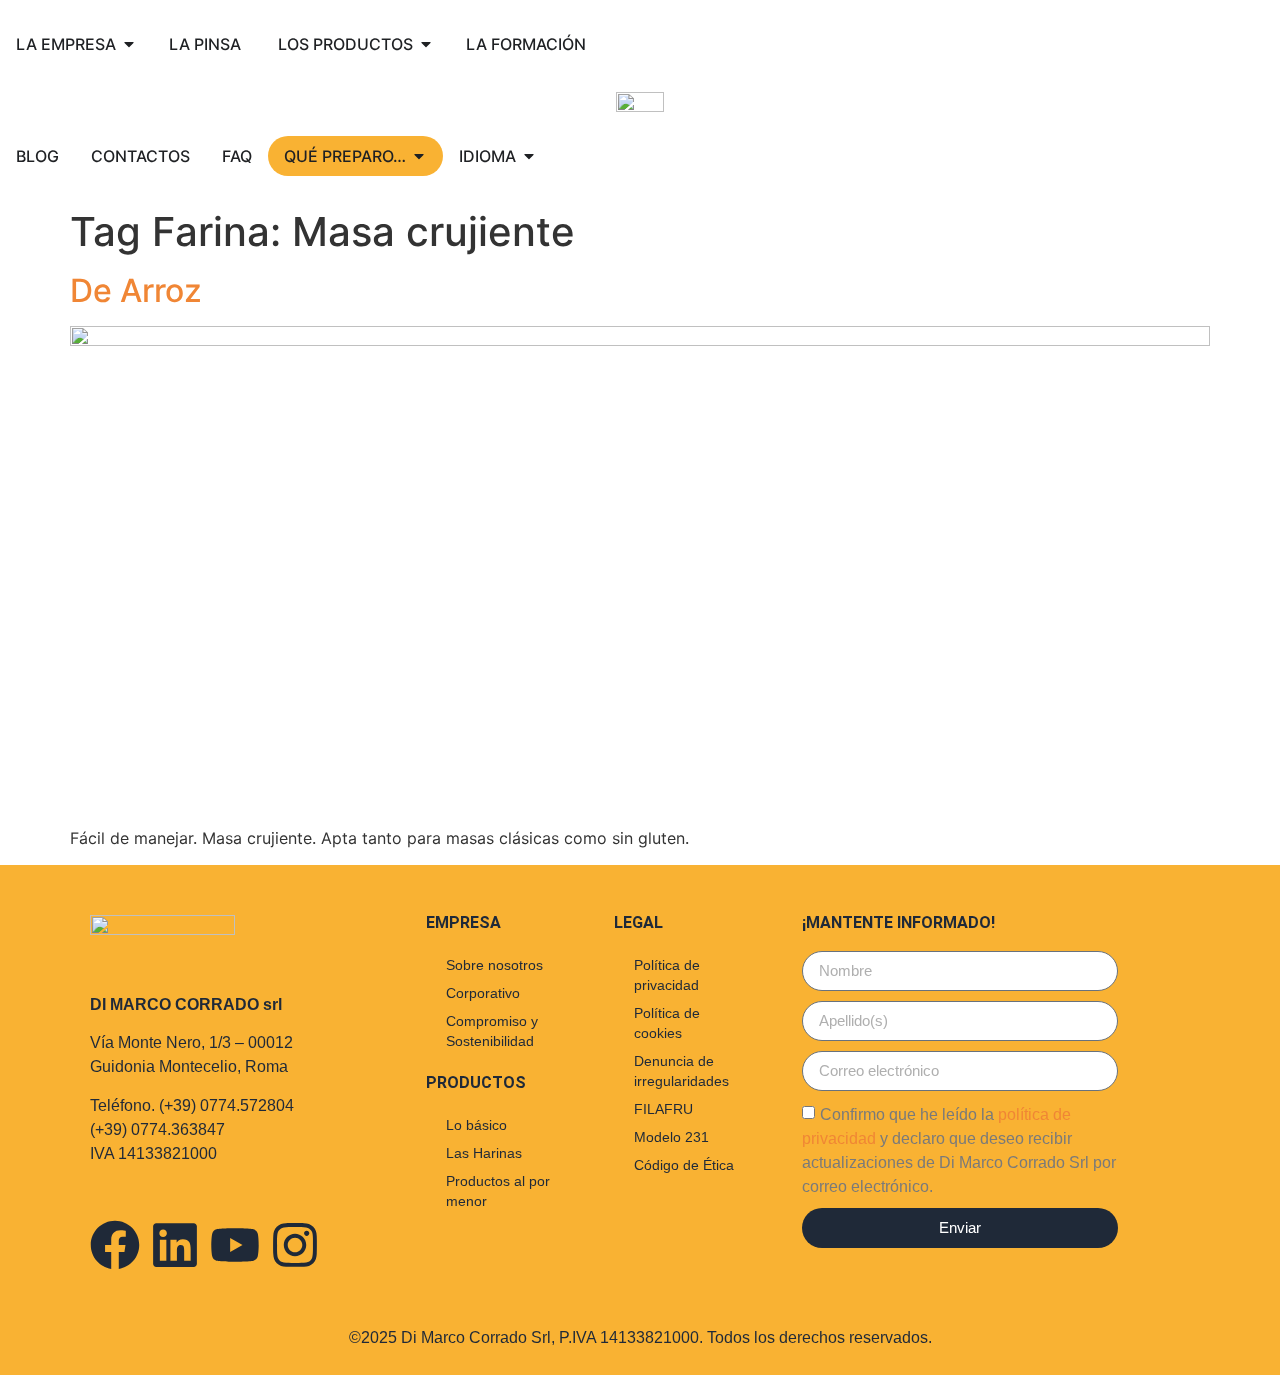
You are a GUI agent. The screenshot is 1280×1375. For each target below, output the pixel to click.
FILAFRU (663, 1109)
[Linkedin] (175, 1245)
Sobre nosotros (494, 965)
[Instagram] (295, 1245)
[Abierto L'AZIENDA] (129, 44)
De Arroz (136, 290)
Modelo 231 (671, 1137)
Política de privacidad (667, 975)
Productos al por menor (498, 1191)
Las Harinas (484, 1153)
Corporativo (483, 993)
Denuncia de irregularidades (681, 1071)
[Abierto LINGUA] (529, 156)
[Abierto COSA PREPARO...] (419, 156)
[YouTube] (235, 1245)
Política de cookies (667, 1023)
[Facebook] (115, 1245)
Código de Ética (684, 1165)
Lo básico (476, 1125)
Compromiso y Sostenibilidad (492, 1031)
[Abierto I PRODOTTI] (426, 44)
